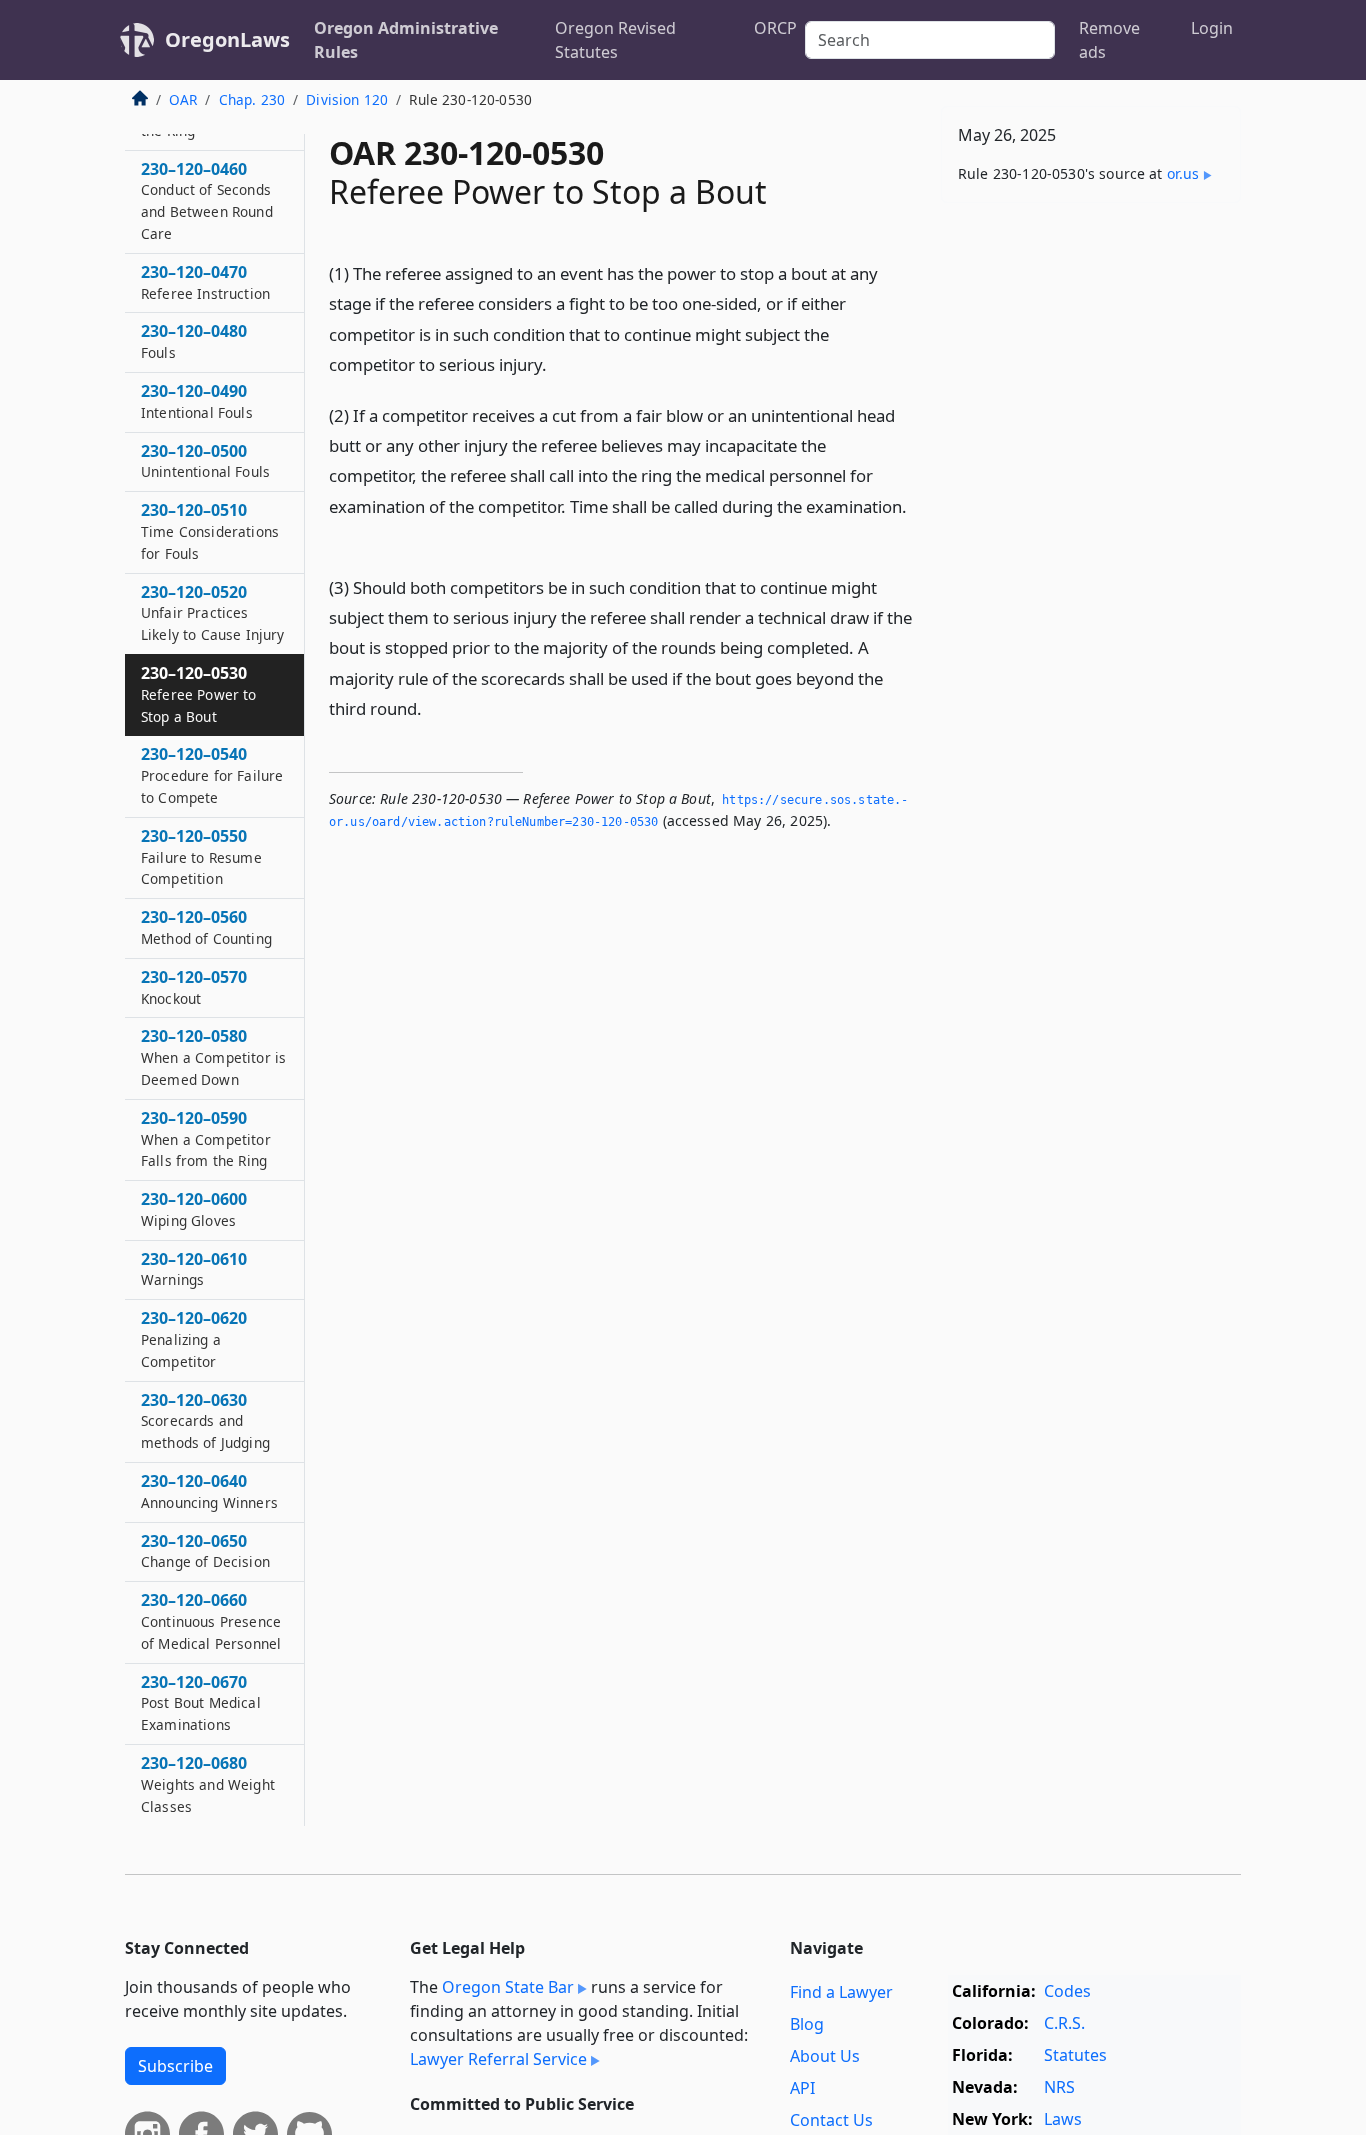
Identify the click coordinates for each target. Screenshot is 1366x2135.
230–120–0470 (205, 282)
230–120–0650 (205, 1551)
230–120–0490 (197, 402)
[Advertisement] (1091, 531)
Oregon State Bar (508, 1987)
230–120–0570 (194, 987)
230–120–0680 (208, 1785)
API (802, 2088)
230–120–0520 (213, 613)
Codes (1067, 1991)
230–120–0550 (201, 857)
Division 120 (347, 99)
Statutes (1075, 2055)
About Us (825, 2056)
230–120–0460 (207, 200)
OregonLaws (227, 39)
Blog (807, 2024)
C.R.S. (1064, 2023)
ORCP (775, 28)
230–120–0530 (199, 694)
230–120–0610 (194, 1269)
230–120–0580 (213, 1058)
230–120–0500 (205, 461)
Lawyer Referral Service (498, 2059)
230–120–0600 (194, 1210)
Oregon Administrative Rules (406, 40)
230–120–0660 (211, 1622)
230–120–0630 (205, 1421)
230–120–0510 (210, 532)
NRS (1059, 2087)
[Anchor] (562, 363)
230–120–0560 (206, 928)
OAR (183, 99)
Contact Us (831, 2120)
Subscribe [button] (175, 2066)
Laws (1063, 2119)
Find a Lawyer (841, 1992)
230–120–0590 (206, 1139)
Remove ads (1109, 40)
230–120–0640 (209, 1492)
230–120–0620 (194, 1340)
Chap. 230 (252, 99)
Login (1212, 28)
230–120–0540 (212, 776)
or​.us (1183, 173)
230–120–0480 (194, 342)
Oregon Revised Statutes (615, 40)
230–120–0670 (201, 1703)
